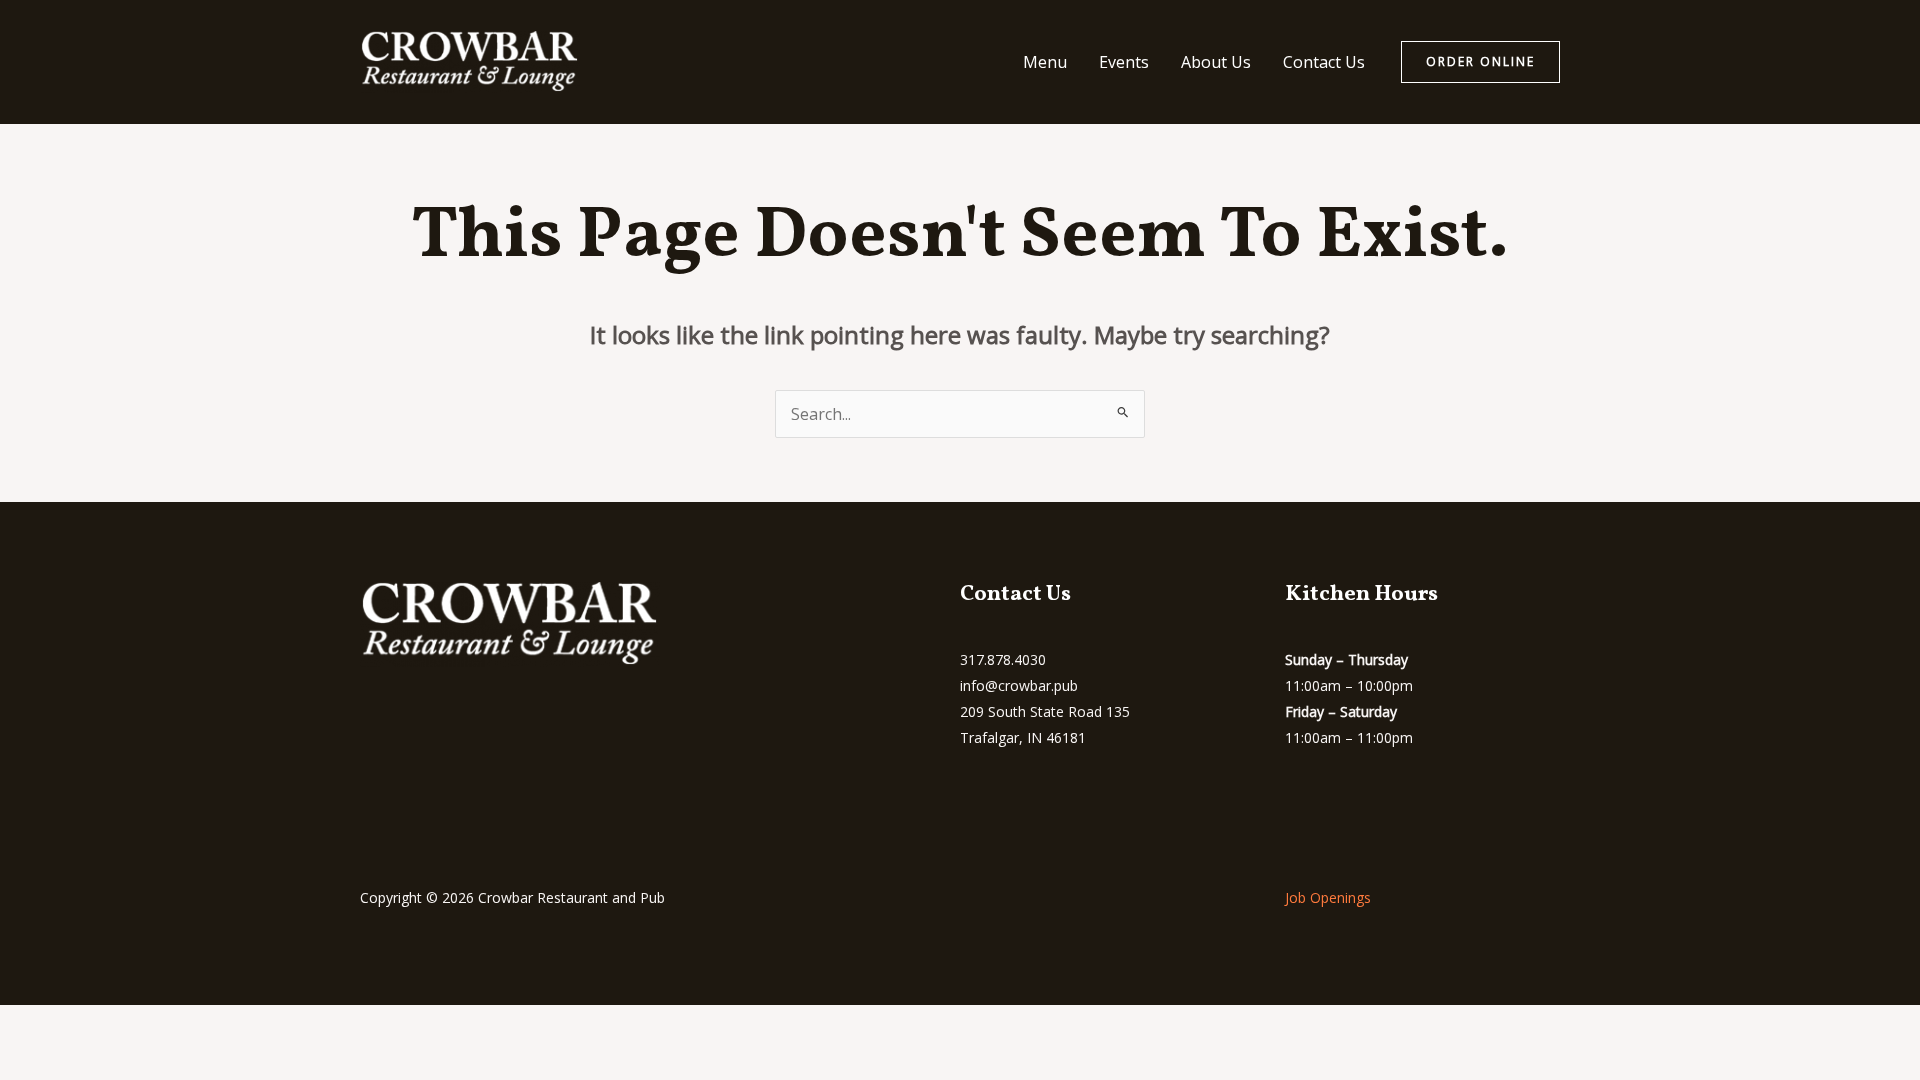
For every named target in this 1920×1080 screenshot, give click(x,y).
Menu (1045, 62)
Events (1124, 62)
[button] (1480, 62)
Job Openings (1328, 897)
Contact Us (1324, 62)
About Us (1216, 62)
